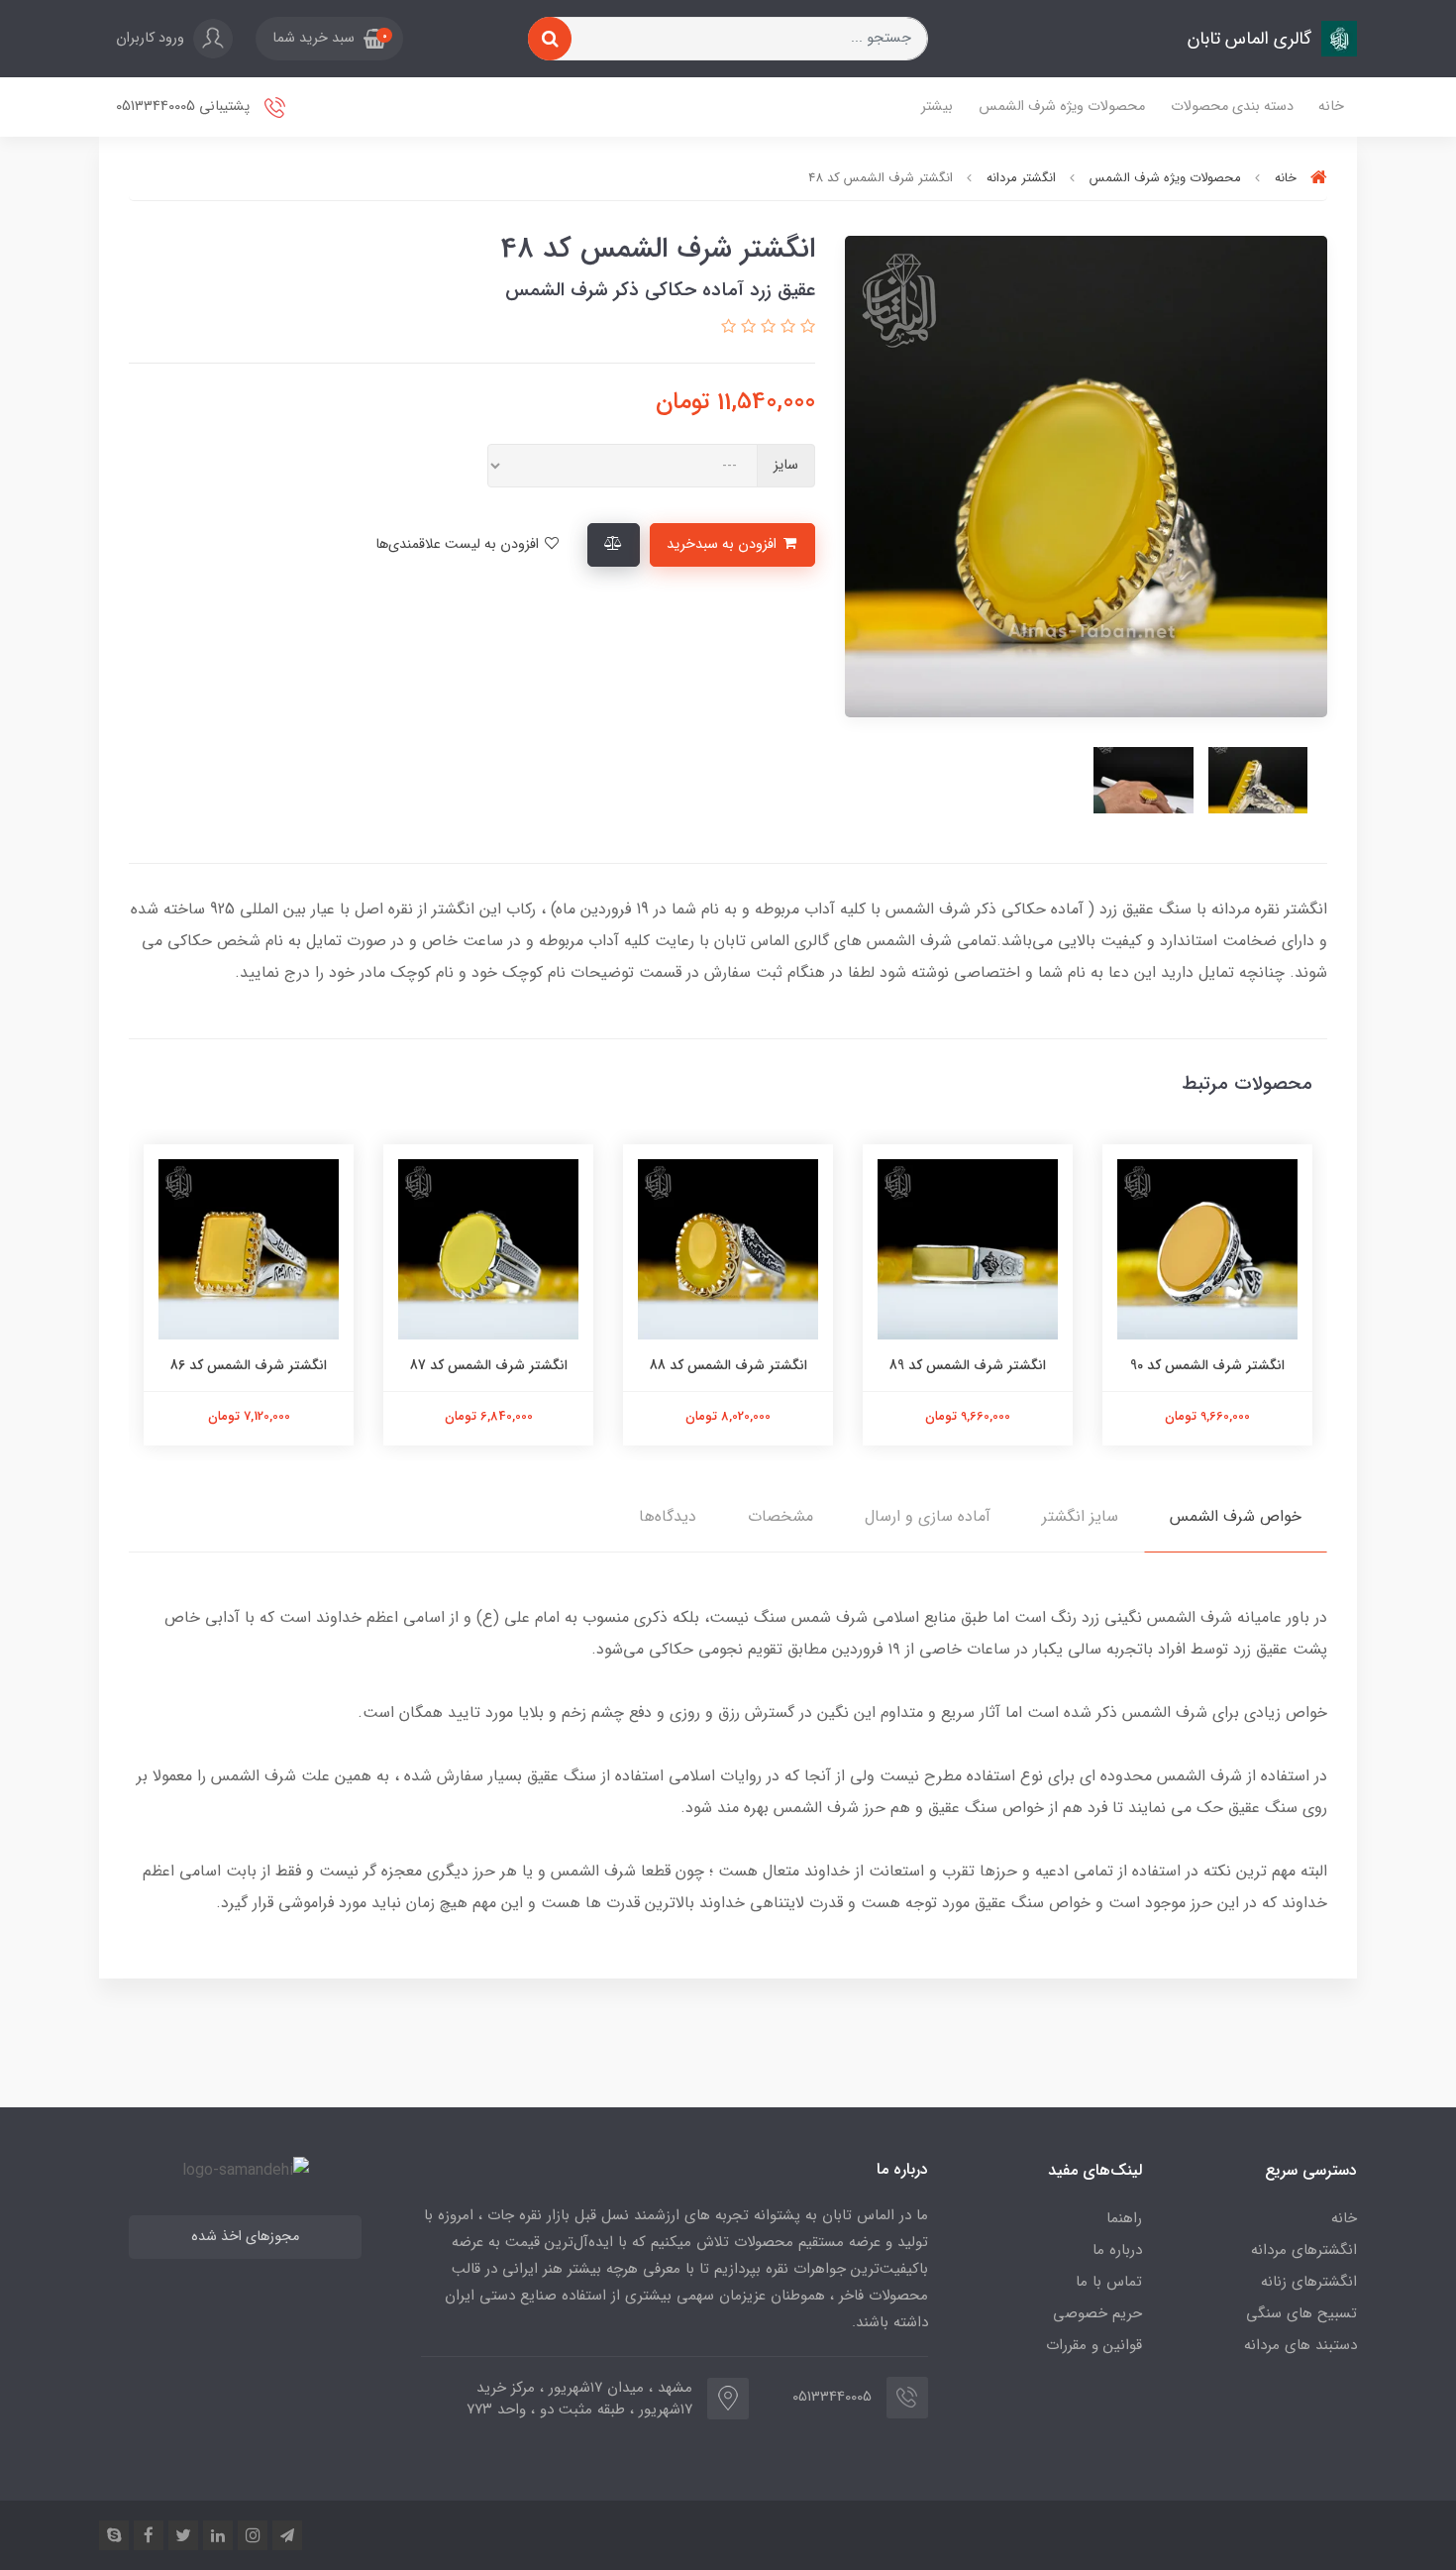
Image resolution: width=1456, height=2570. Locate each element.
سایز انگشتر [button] (1080, 1516)
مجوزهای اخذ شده (245, 2237)
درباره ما (1117, 2250)
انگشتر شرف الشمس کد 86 (249, 1365)
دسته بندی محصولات (1232, 107)
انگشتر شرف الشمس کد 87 (489, 1365)
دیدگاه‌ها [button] (668, 1516)
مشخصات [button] (780, 1516)
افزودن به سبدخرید (724, 544)
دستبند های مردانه (1300, 2345)
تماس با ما (1109, 2282)
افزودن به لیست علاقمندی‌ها (459, 544)
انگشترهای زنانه (1309, 2282)
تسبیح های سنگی (1301, 2313)
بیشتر (937, 107)
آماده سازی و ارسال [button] (928, 1516)
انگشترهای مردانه (1304, 2250)
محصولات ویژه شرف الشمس (1062, 107)
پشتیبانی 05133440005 (185, 107)
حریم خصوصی (1097, 2313)
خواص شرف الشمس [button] (1236, 1516)
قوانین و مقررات (1094, 2345)
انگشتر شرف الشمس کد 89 (968, 1365)
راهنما (1124, 2218)
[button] (329, 39)
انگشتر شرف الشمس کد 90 (1207, 1365)
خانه (1331, 107)
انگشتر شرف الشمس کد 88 (728, 1365)
